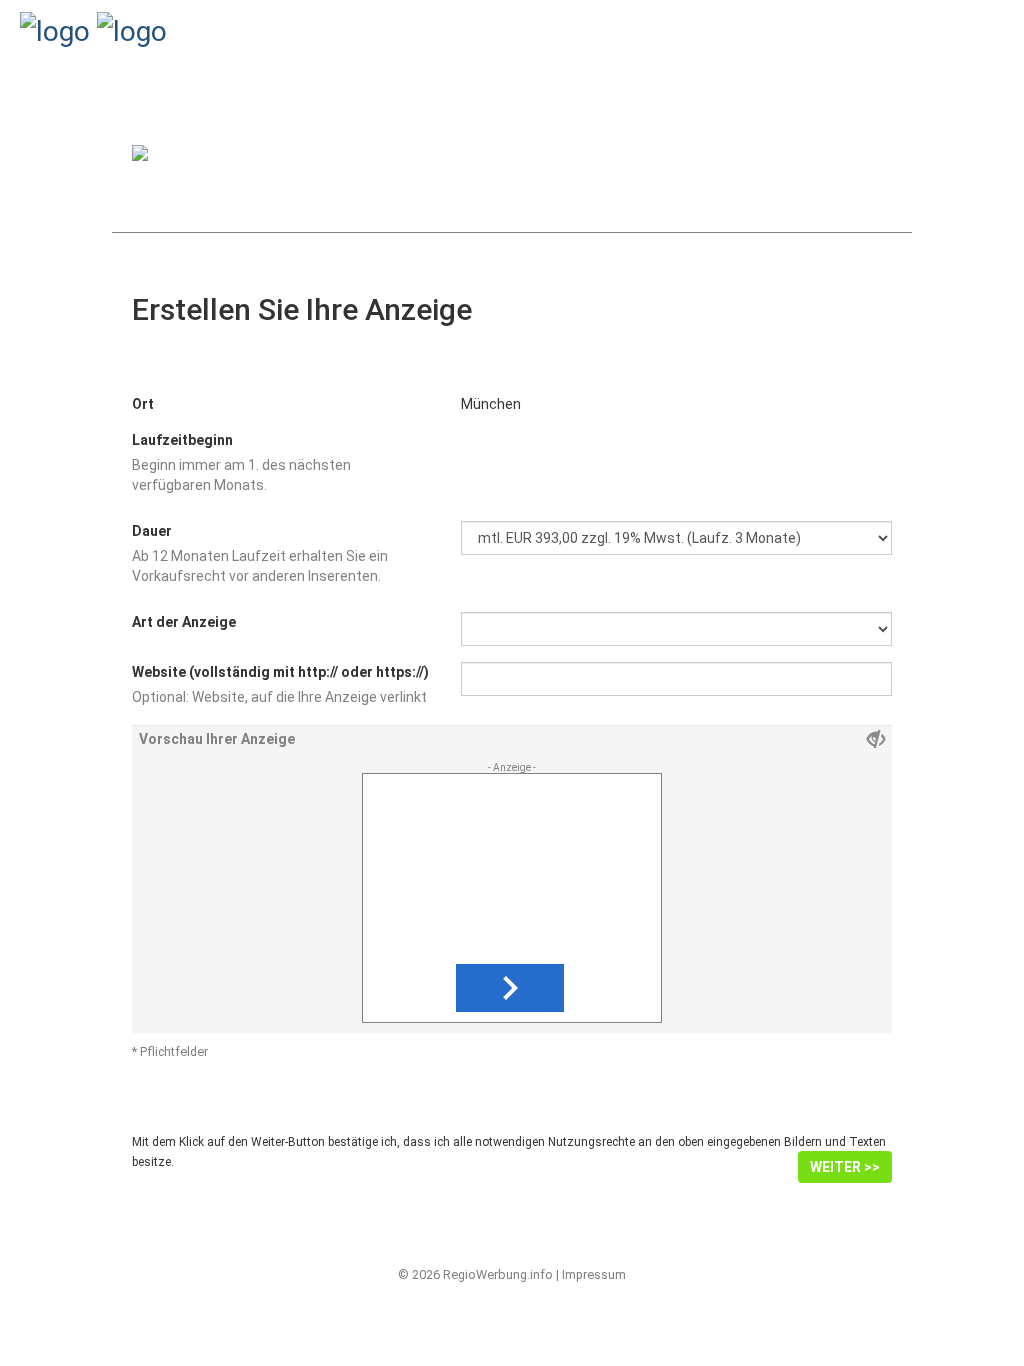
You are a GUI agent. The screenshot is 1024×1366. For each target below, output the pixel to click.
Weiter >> (845, 1167)
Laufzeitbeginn (182, 440)
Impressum (594, 1274)
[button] (510, 988)
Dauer (152, 531)
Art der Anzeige (184, 622)
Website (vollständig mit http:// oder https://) (280, 672)
